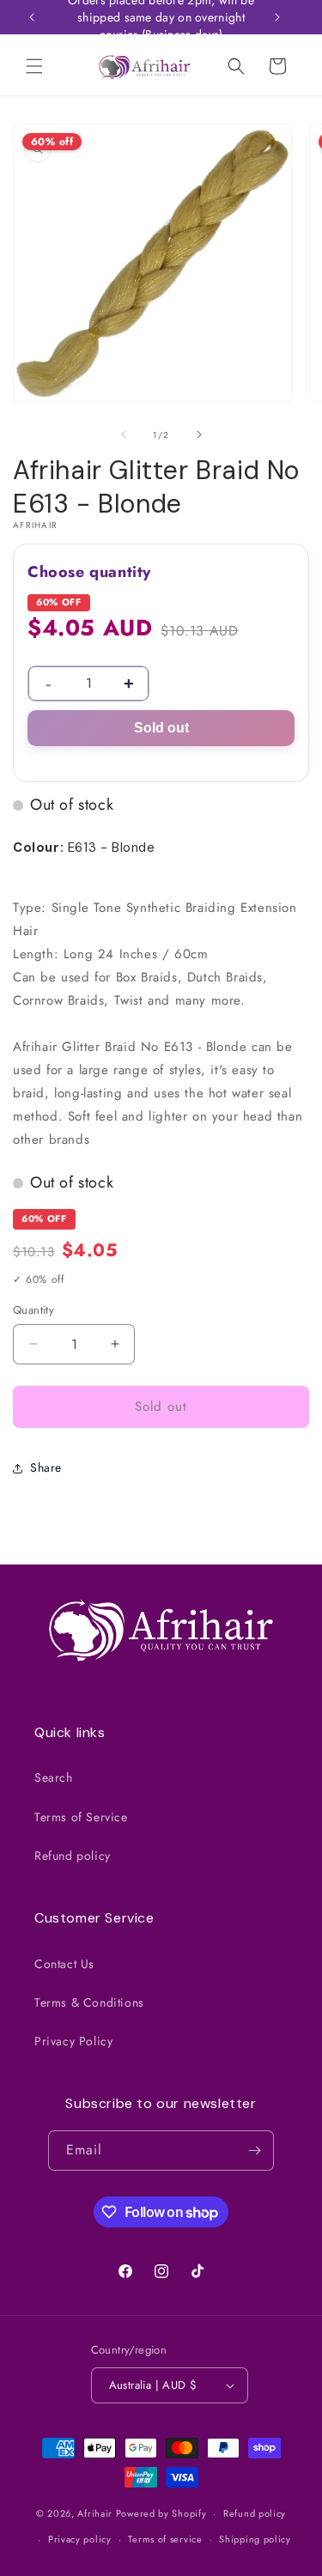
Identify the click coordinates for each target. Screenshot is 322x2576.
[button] (34, 66)
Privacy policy (80, 2539)
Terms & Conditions (89, 2002)
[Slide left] (124, 434)
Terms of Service (81, 1817)
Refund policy (73, 1856)
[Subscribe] (254, 2151)
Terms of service (165, 2539)
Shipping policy (255, 2539)
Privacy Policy (73, 2041)
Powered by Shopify (161, 2513)
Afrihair (95, 2513)
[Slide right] (199, 434)
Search (54, 1777)
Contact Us (64, 1964)
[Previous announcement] (32, 17)
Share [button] (46, 1467)
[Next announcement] (277, 17)
